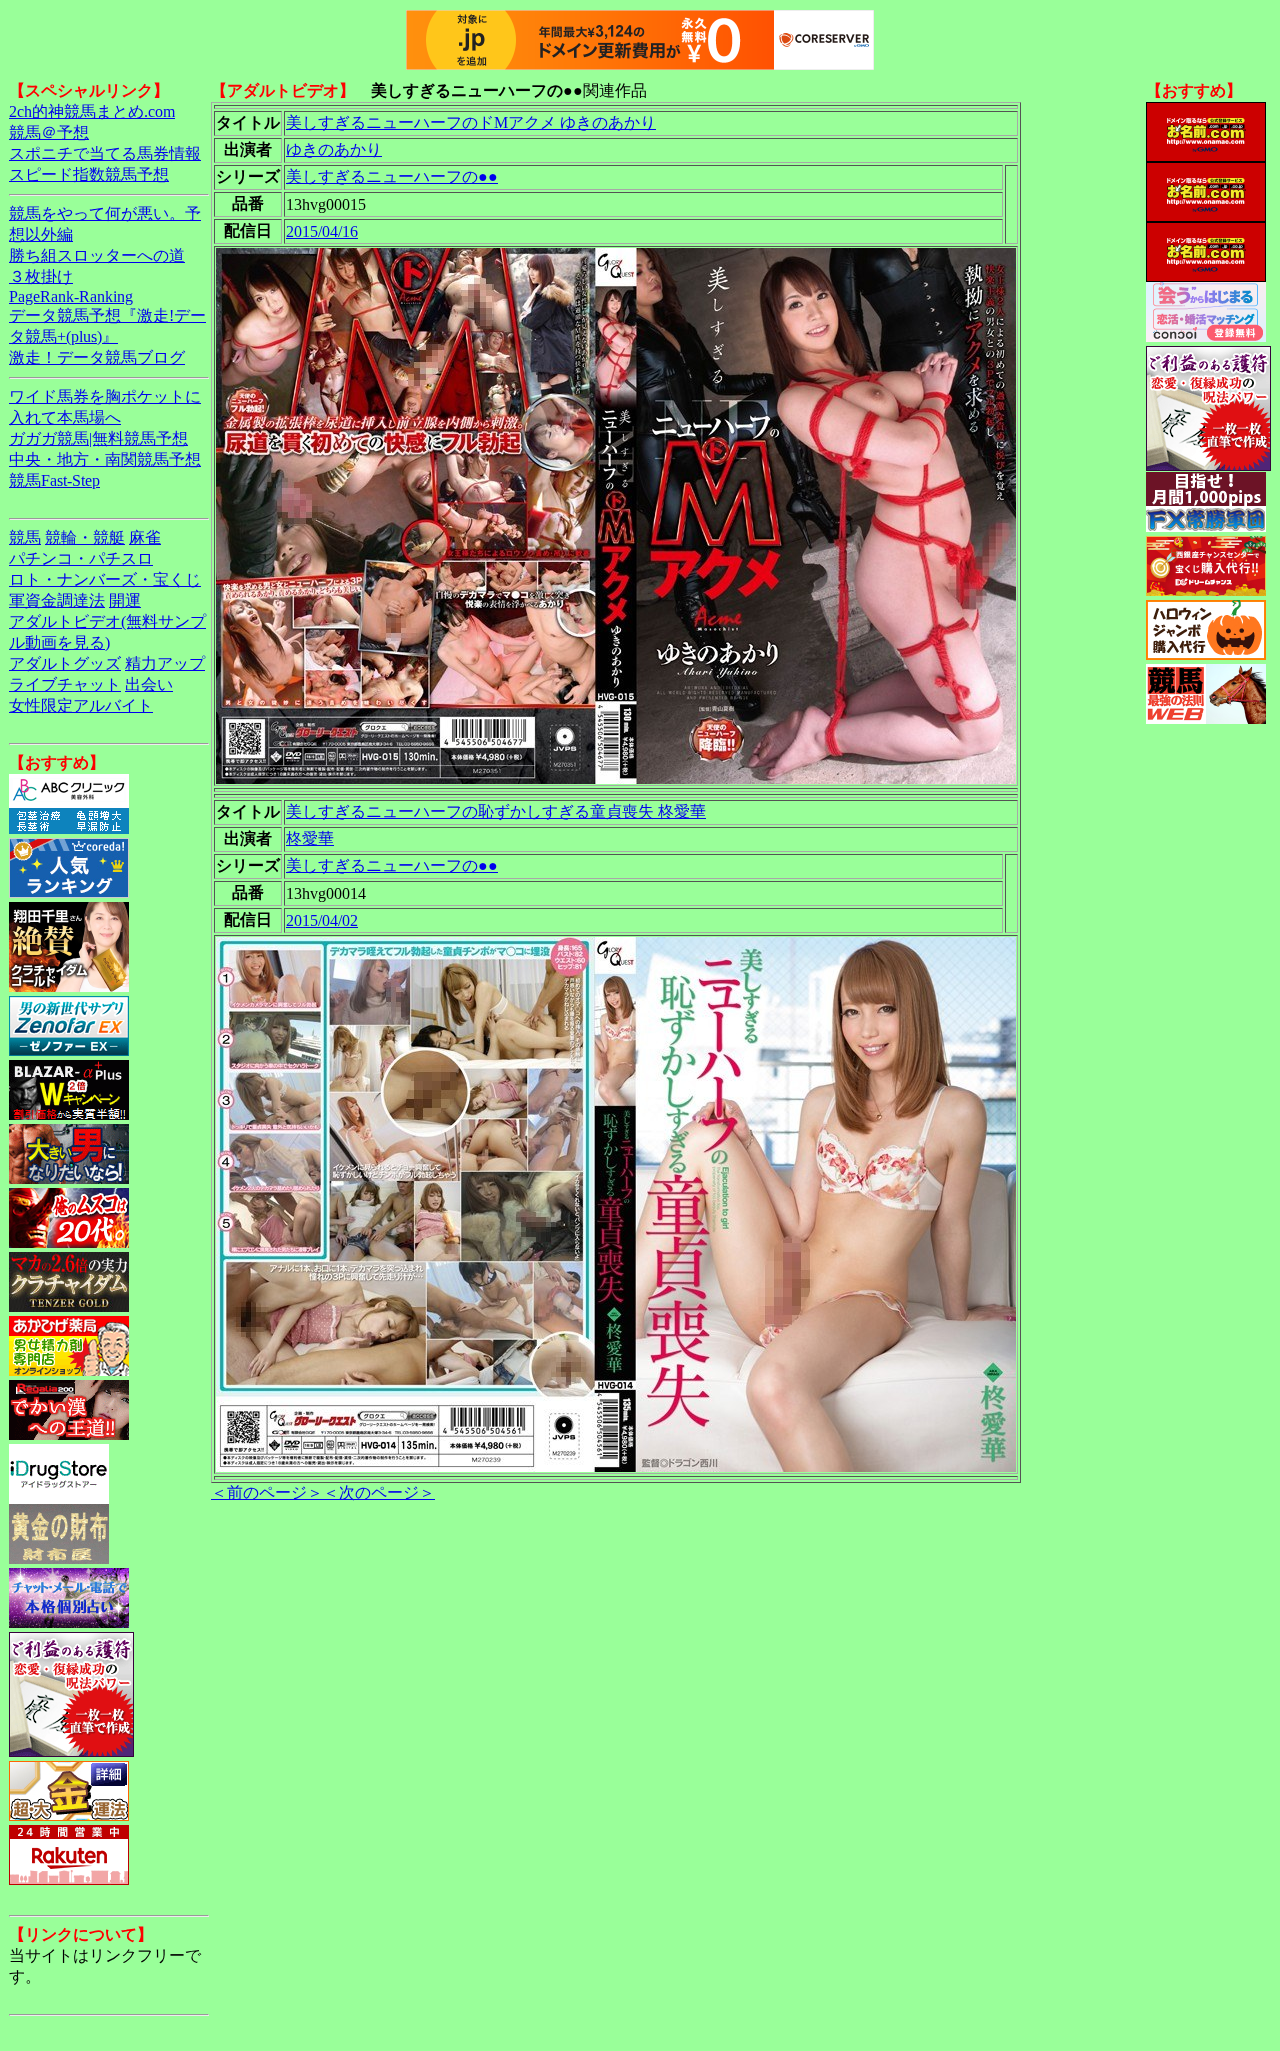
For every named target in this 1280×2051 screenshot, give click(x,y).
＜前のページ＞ (267, 1492)
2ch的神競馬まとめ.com (92, 111)
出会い (149, 684)
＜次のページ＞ (379, 1492)
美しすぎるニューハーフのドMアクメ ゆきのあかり (471, 122)
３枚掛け (41, 276)
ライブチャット (65, 684)
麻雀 (145, 537)
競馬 (25, 537)
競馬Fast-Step (54, 480)
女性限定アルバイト (81, 705)
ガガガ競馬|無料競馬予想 (98, 438)
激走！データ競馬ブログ (97, 357)
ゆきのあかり (334, 149)
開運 (125, 600)
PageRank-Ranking (71, 296)
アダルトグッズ (65, 663)
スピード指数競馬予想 (89, 174)
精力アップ (165, 663)
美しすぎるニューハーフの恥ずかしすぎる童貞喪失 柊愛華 (496, 811)
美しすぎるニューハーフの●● (392, 176)
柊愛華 (310, 838)
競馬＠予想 (49, 132)
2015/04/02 (322, 920)
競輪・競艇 (85, 537)
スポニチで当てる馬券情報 (105, 153)
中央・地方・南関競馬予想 (105, 459)
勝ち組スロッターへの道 (97, 255)
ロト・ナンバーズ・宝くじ (105, 579)
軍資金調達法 (57, 600)
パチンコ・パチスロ (81, 558)
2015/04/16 (322, 231)
